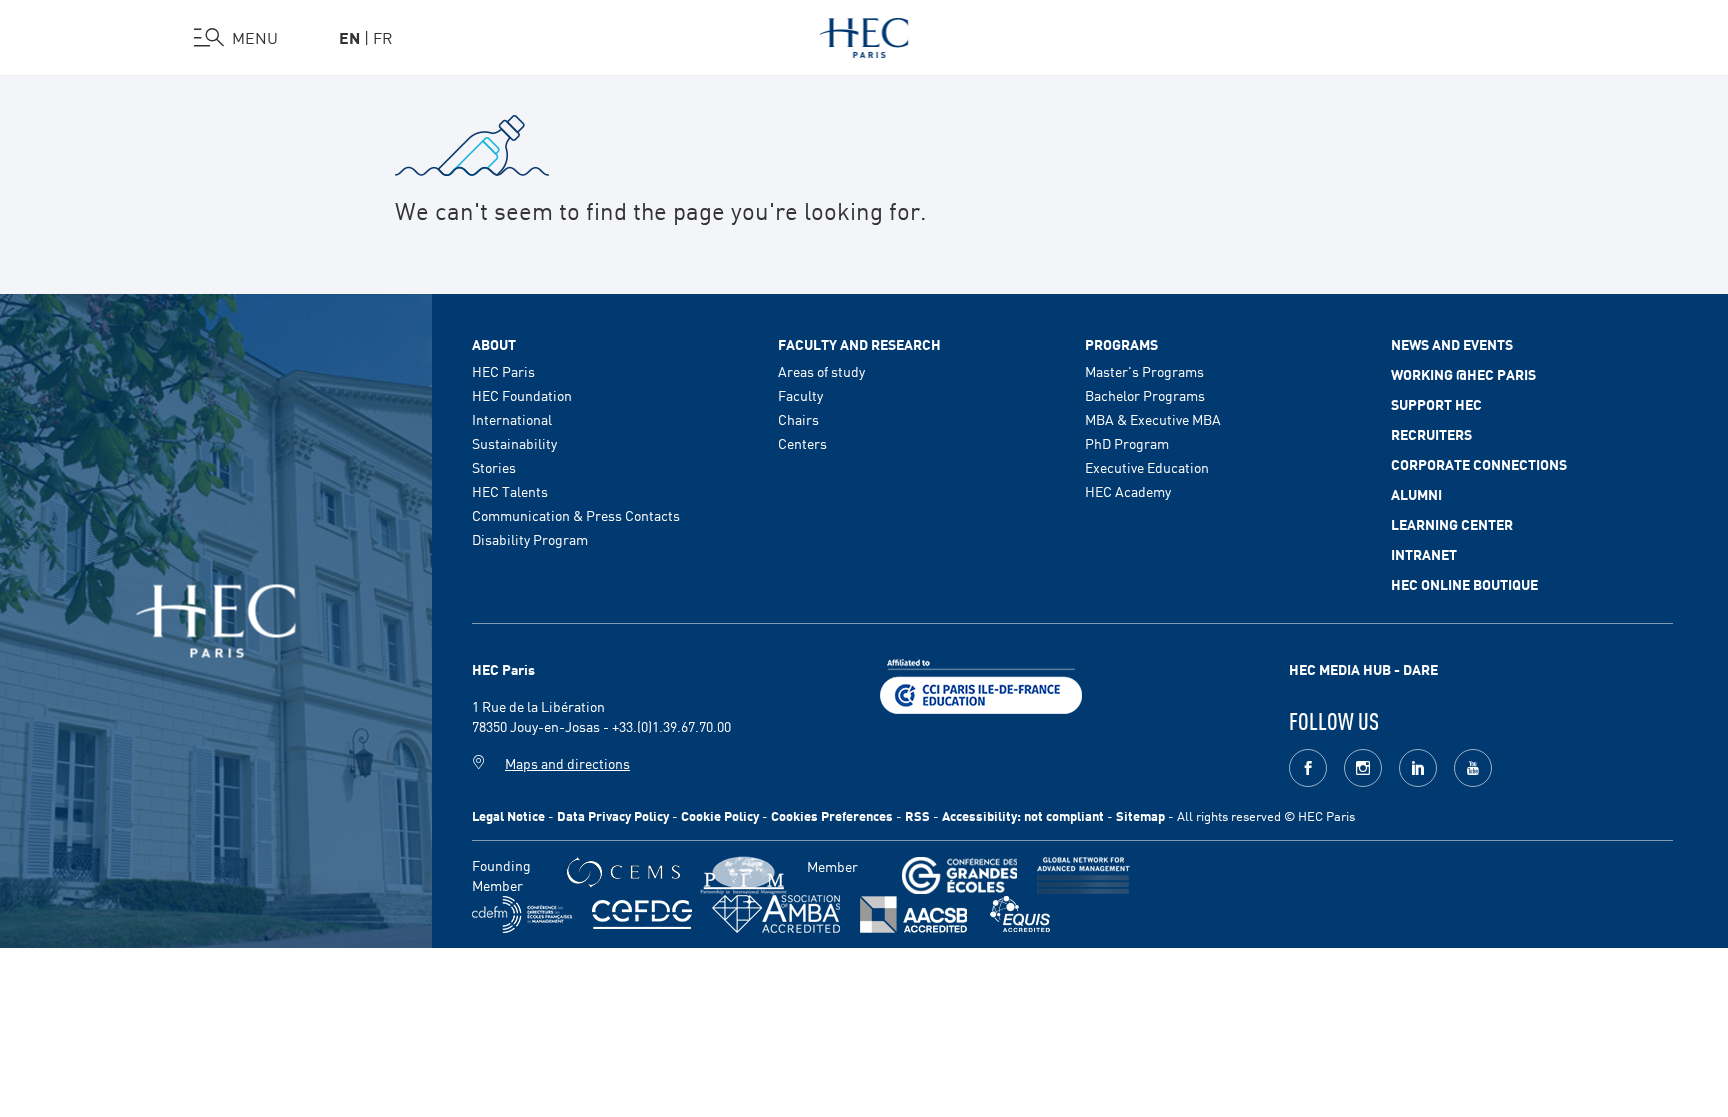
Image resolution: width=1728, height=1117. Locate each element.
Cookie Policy (720, 815)
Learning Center (1452, 524)
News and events (1452, 344)
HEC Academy (1128, 491)
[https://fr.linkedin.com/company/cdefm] (522, 914)
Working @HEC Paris (1463, 374)
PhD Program (1127, 443)
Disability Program (530, 539)
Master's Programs (1144, 371)
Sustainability (514, 443)
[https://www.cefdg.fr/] (642, 914)
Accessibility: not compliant (1023, 815)
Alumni (1416, 494)
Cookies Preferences (832, 815)
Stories (494, 467)
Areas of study (821, 371)
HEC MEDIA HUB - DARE (1363, 669)
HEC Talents (510, 491)
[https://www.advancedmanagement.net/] (1083, 875)
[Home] (864, 34)
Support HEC (1436, 404)
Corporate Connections (1479, 464)
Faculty (800, 395)
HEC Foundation (522, 395)
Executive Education (1147, 467)
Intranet (1424, 554)
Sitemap (1140, 815)
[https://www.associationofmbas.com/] (776, 914)
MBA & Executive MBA (1153, 419)
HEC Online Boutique (1464, 584)
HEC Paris (503, 371)
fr (383, 37)
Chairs (798, 419)
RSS (917, 815)
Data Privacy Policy (613, 815)
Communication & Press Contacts (576, 515)
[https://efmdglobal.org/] (1020, 914)
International (512, 419)
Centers (802, 443)
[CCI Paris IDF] (981, 684)
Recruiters (1431, 434)
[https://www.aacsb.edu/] (913, 914)
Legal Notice (508, 815)
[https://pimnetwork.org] (743, 875)
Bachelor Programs (1145, 395)
